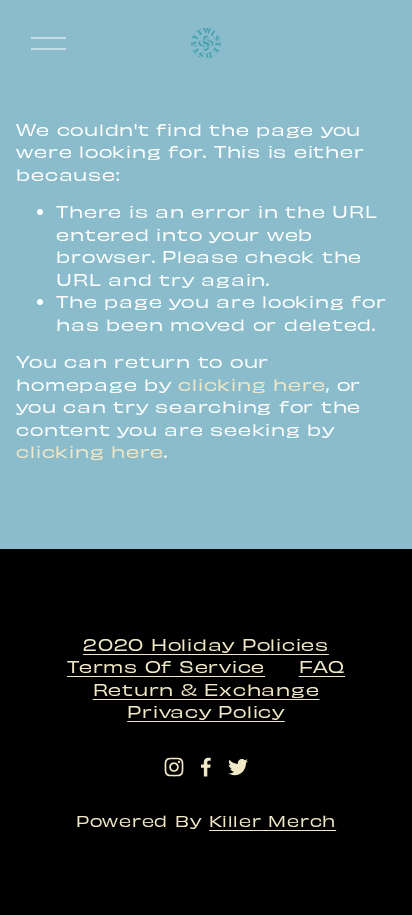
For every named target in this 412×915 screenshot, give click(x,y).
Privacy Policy (206, 710)
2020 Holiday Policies (206, 643)
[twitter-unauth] (238, 767)
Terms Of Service (166, 665)
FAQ (322, 665)
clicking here (252, 383)
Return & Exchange (206, 688)
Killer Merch (272, 820)
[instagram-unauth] (174, 767)
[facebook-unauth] (206, 767)
